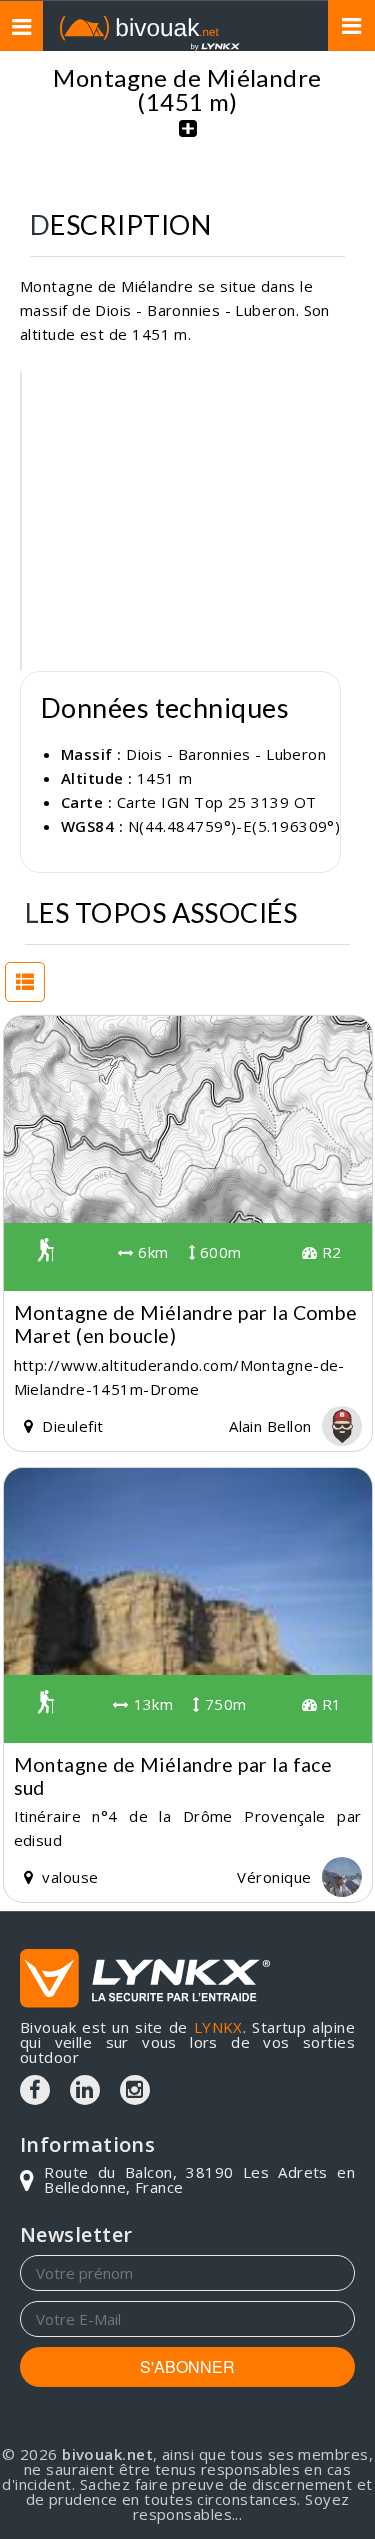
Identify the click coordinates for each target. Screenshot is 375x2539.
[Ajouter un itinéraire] (188, 139)
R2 (329, 1252)
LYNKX (218, 2027)
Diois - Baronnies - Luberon (226, 754)
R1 (329, 1704)
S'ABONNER (187, 2366)
